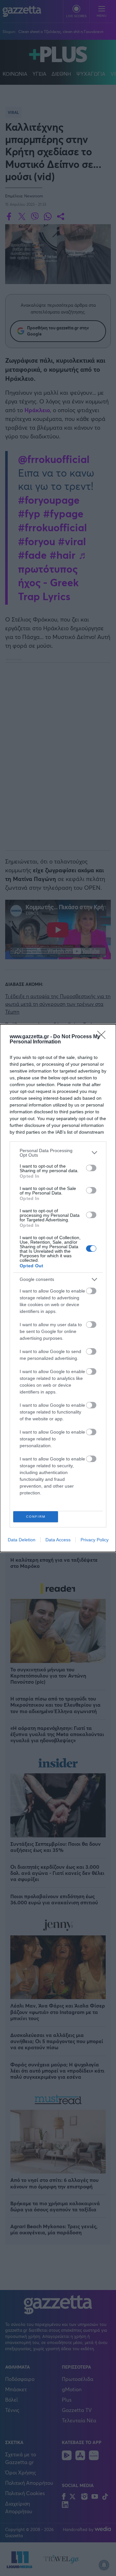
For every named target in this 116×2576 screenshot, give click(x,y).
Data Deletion (22, 1540)
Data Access (58, 1540)
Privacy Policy (95, 1540)
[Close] (103, 1037)
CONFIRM (36, 1517)
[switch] (91, 1168)
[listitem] (58, 1153)
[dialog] (58, 1288)
